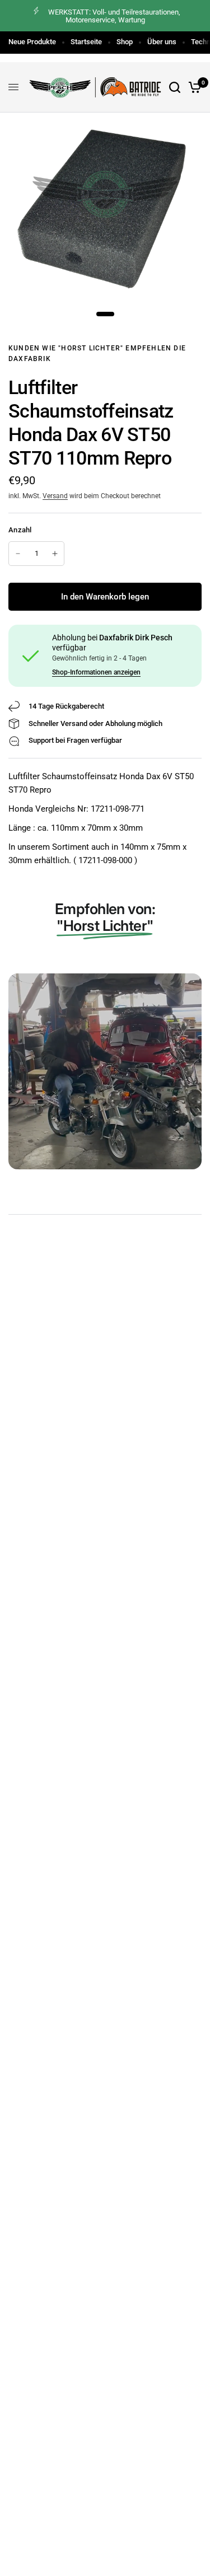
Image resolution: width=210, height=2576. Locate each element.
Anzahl (20, 530)
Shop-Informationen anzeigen (96, 672)
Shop (125, 42)
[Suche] (175, 87)
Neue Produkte (32, 42)
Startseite (86, 42)
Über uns (162, 42)
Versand (55, 496)
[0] (193, 87)
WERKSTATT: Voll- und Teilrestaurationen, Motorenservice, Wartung (114, 16)
